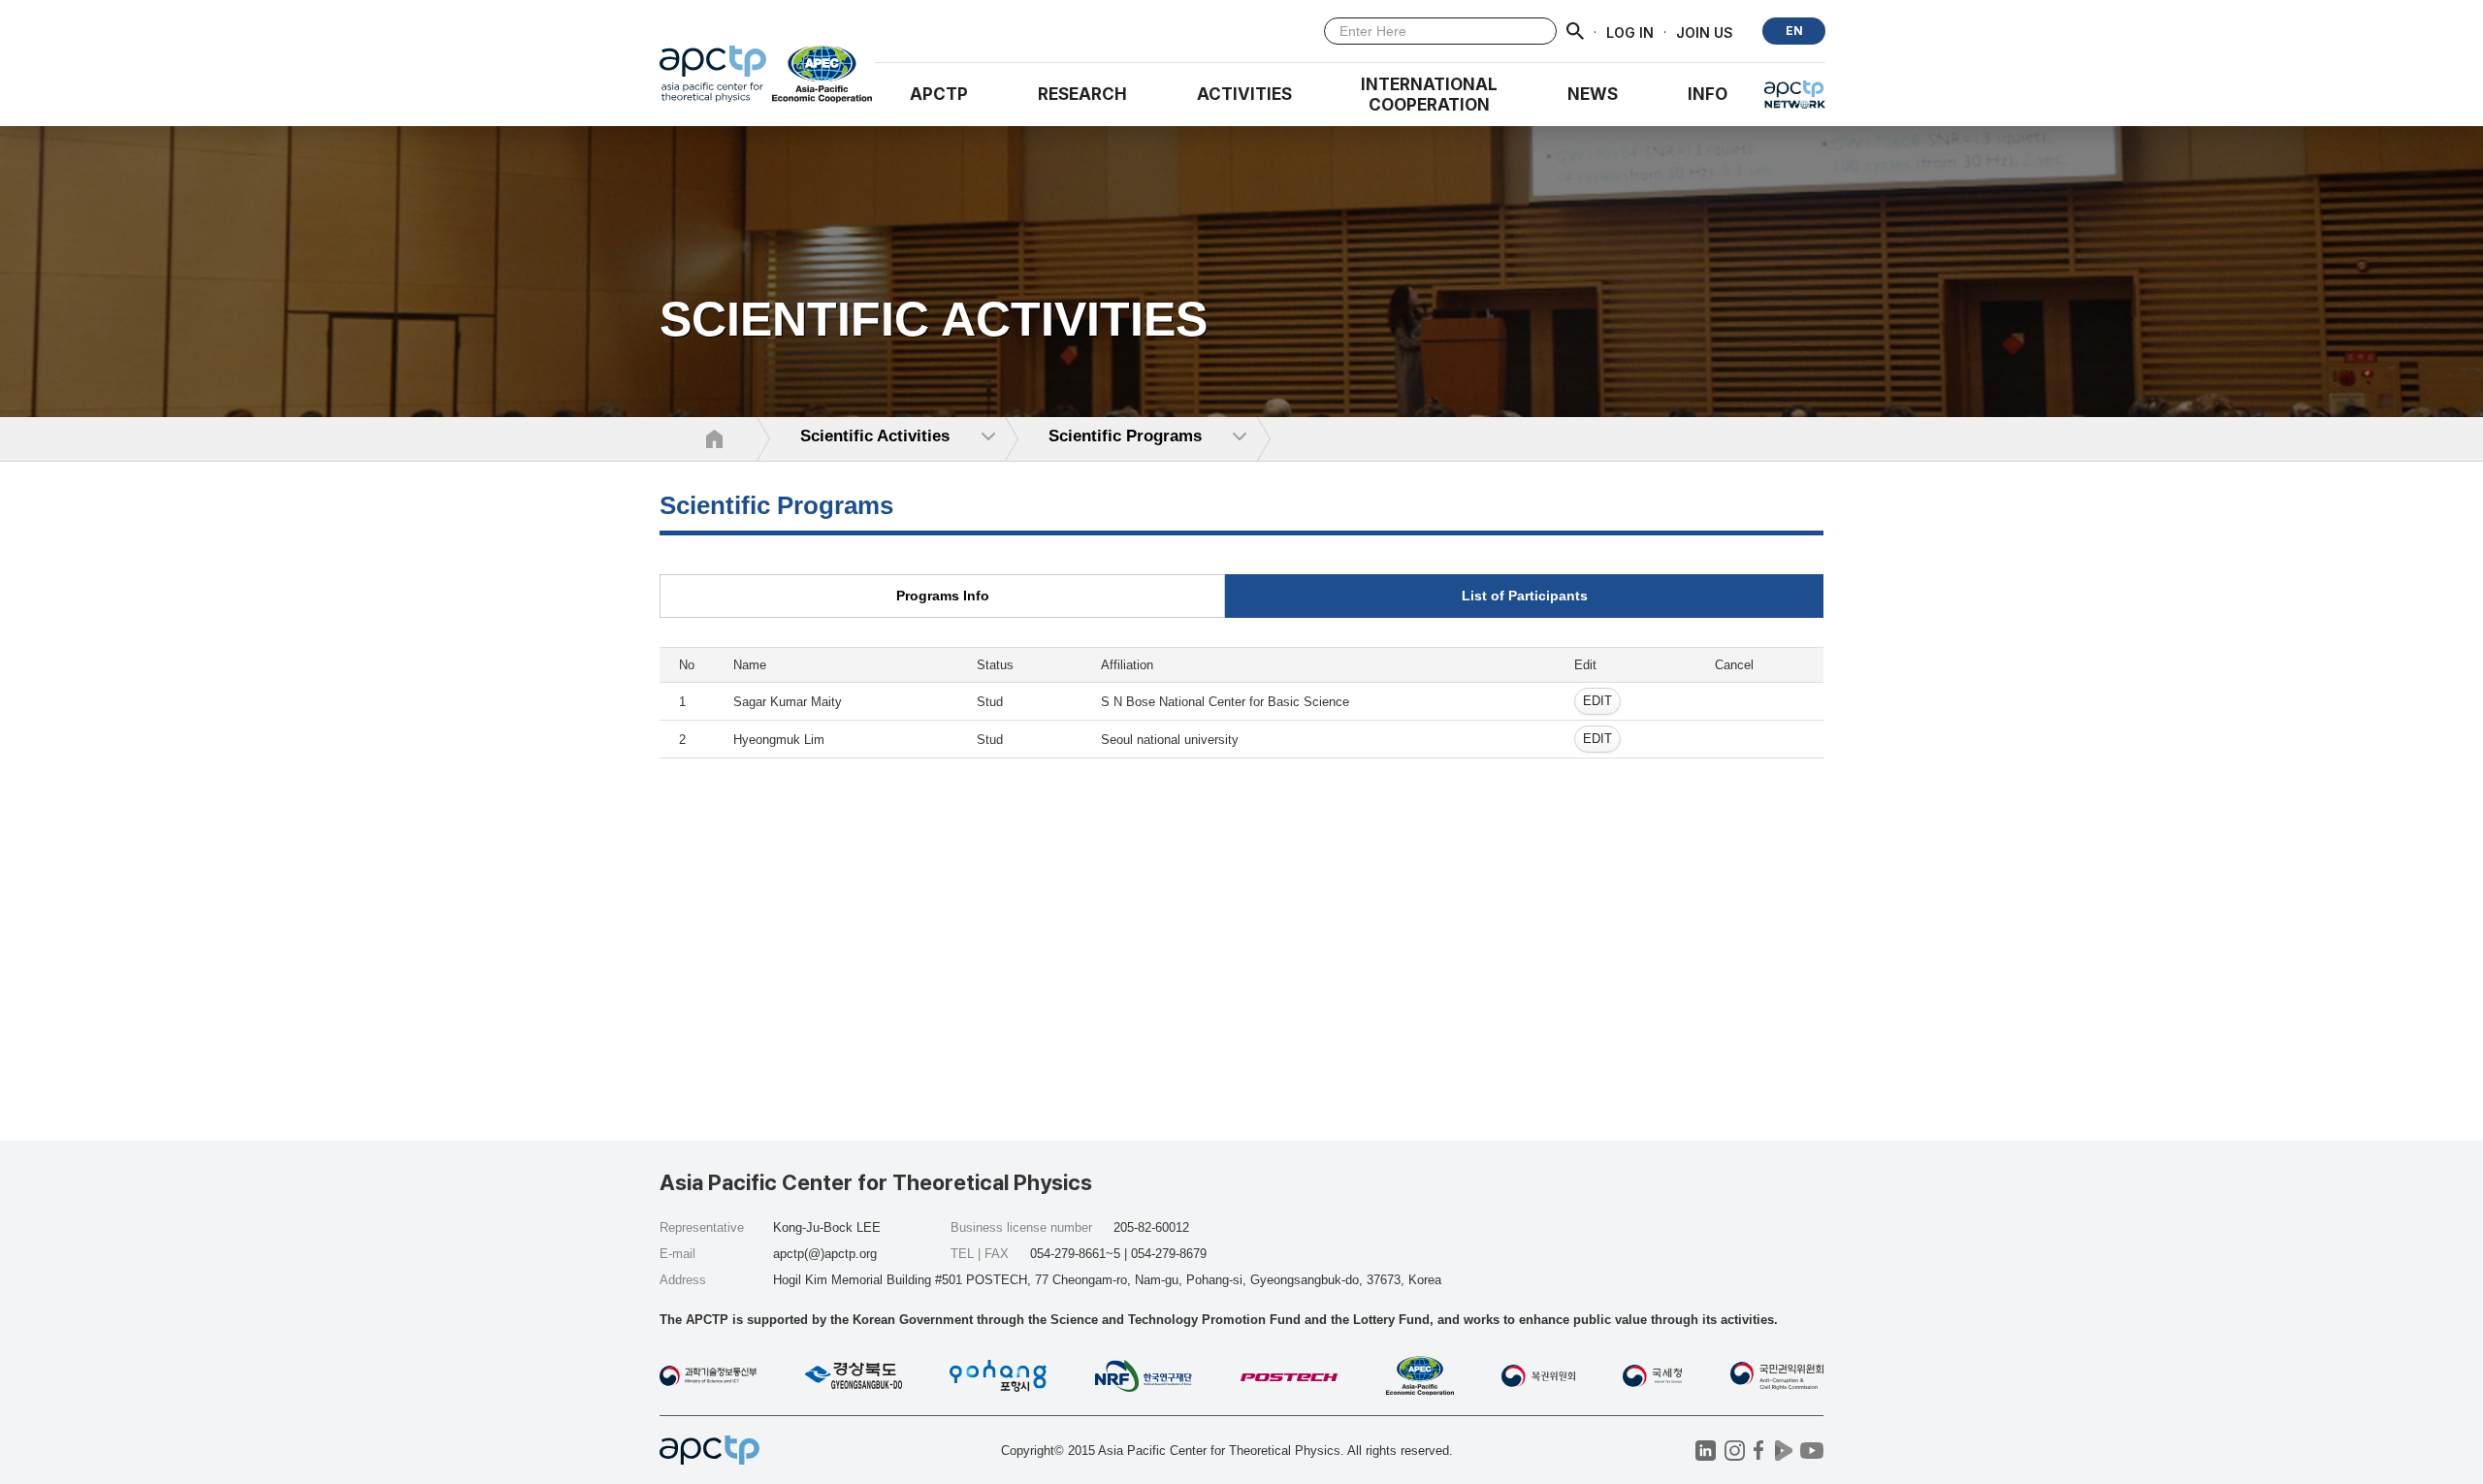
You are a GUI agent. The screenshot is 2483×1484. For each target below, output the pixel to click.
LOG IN (1630, 32)
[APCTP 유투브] (1811, 1451)
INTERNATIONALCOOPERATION (1429, 95)
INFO (1708, 94)
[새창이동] (823, 79)
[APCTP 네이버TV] (1783, 1451)
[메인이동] (713, 79)
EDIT (1597, 701)
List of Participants (1525, 596)
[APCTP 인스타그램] (1735, 1451)
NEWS (1593, 94)
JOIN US (1705, 32)
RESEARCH (1082, 94)
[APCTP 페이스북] (1759, 1451)
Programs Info (943, 596)
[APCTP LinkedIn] (1706, 1451)
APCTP (939, 94)
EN (1794, 31)
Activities (1244, 94)
